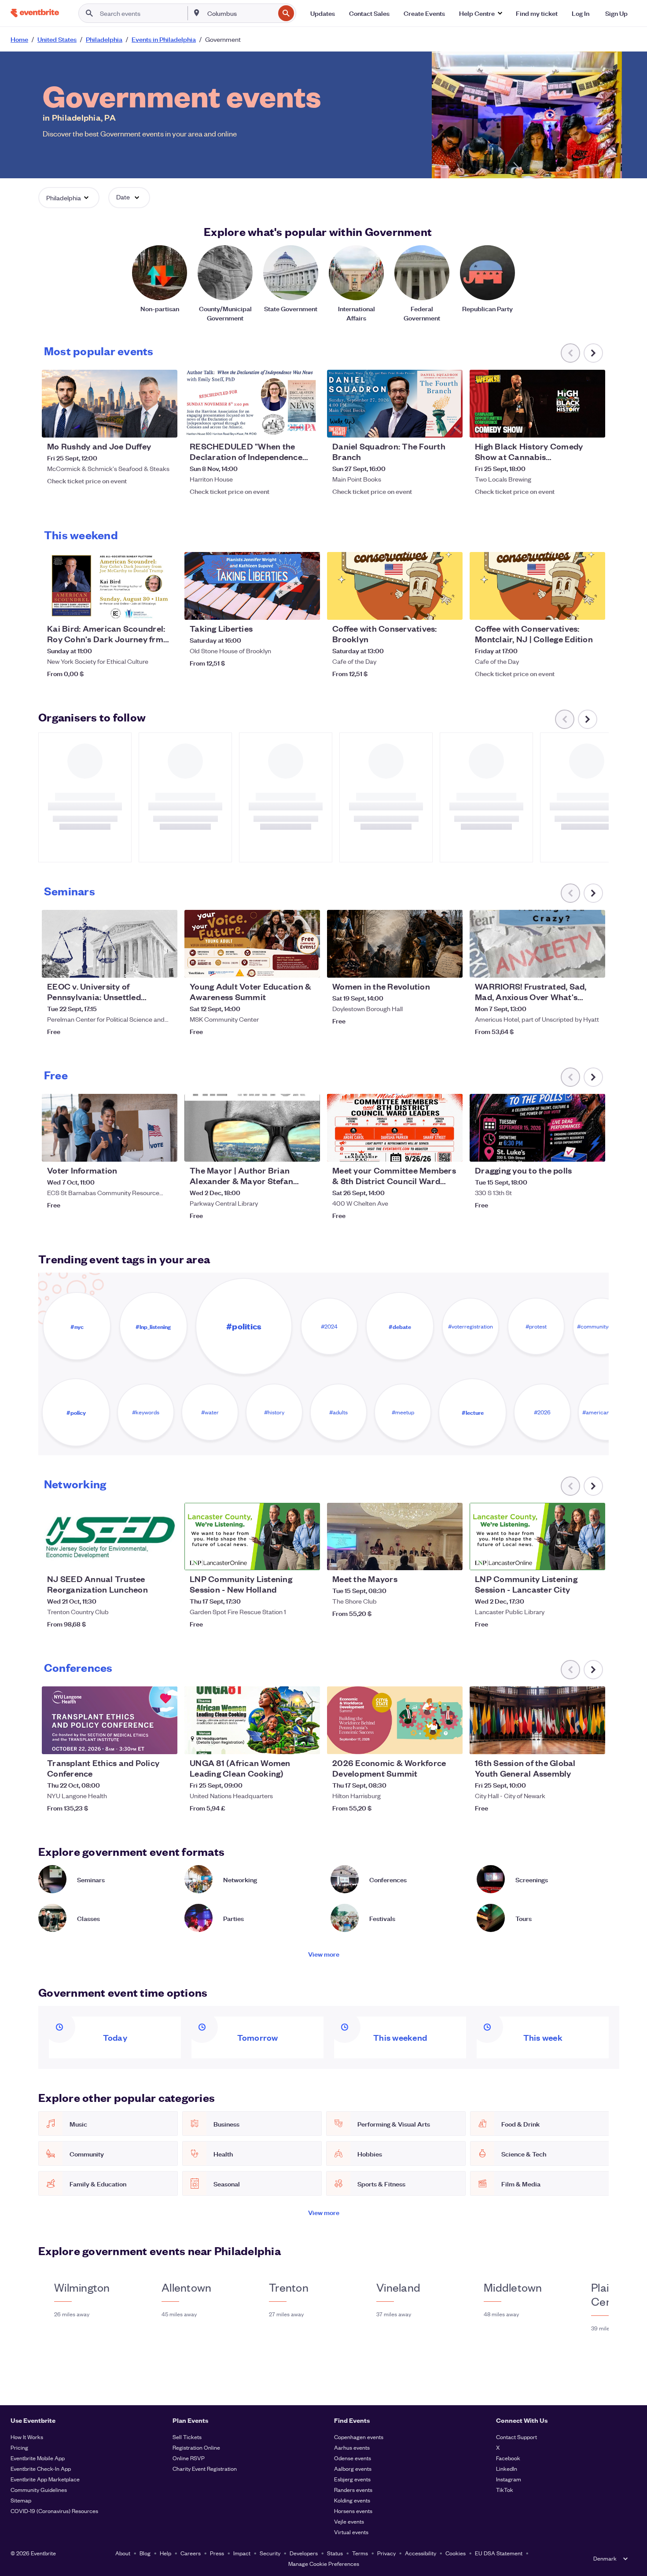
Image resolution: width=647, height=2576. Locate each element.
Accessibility (421, 2553)
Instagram (509, 2479)
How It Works (27, 2437)
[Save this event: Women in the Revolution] (429, 965)
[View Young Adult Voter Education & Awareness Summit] (252, 944)
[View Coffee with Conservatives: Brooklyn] (395, 586)
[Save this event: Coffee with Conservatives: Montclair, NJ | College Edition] (572, 607)
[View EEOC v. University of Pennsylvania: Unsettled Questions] (110, 944)
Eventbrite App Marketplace (45, 2479)
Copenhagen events (359, 2437)
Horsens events (353, 2511)
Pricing (19, 2447)
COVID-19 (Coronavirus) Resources (54, 2511)
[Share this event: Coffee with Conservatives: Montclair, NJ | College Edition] (593, 607)
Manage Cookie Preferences (324, 2563)
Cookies (456, 2553)
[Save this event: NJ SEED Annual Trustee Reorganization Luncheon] (144, 1558)
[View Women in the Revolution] (395, 944)
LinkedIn (507, 2468)
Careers (191, 2553)
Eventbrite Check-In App (41, 2468)
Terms (360, 2553)
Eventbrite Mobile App (38, 2458)
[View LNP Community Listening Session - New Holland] (252, 1537)
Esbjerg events (352, 2479)
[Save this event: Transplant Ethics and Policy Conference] (144, 1742)
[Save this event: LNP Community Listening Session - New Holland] (287, 1558)
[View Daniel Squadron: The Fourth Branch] (395, 404)
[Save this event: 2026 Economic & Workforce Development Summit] (429, 1742)
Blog (145, 2553)
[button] (480, 13)
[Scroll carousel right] (593, 353)
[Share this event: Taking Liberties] (308, 607)
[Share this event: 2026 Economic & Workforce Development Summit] (450, 1742)
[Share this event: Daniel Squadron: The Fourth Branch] (450, 425)
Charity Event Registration (205, 2468)
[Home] (35, 13)
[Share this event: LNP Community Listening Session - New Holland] (308, 1558)
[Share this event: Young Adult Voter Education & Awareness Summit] (308, 965)
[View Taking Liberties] (252, 586)
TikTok (505, 2490)
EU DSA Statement (499, 2553)
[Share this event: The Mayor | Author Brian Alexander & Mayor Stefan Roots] (308, 1149)
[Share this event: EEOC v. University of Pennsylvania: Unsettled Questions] (165, 965)
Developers (304, 2553)
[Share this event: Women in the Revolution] (450, 965)
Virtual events (351, 2532)
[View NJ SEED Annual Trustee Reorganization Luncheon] (110, 1537)
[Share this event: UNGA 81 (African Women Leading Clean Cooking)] (308, 1742)
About (123, 2553)
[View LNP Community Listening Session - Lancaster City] (537, 1537)
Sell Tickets (187, 2437)
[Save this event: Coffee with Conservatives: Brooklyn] (429, 607)
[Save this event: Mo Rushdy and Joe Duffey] (144, 425)
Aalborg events (353, 2468)
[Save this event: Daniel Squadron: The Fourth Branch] (429, 425)
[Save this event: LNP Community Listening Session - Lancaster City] (572, 1558)
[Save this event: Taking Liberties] (287, 607)
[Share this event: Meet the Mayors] (450, 1558)
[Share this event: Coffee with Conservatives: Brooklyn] (450, 607)
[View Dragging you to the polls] (537, 1128)
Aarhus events (352, 2447)
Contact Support (516, 2437)
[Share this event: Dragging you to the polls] (593, 1149)
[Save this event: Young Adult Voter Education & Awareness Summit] (287, 965)
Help (165, 2553)
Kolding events (352, 2500)
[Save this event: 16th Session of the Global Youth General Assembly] (572, 1742)
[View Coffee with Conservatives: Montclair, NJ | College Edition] (537, 586)
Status (335, 2553)
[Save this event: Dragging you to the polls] (572, 1149)
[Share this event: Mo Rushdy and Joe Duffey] (165, 425)
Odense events (353, 2458)
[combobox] (240, 13)
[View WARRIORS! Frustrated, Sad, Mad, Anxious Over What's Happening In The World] (537, 944)
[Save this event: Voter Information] (144, 1149)
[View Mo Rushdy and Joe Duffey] (110, 404)
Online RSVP (189, 2458)
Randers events (353, 2490)
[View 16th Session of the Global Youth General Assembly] (537, 1720)
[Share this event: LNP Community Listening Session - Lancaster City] (593, 1558)
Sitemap (21, 2500)
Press (217, 2553)
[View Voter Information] (110, 1128)
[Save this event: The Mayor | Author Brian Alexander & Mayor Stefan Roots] (287, 1149)
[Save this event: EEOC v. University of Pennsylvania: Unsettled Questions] (144, 965)
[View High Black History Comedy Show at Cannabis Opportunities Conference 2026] (537, 404)
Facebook (508, 2458)
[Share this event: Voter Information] (165, 1149)
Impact (242, 2553)
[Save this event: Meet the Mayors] (429, 1558)
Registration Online (196, 2447)
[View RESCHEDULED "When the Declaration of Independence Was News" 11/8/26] (252, 404)
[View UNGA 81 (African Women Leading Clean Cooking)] (252, 1720)
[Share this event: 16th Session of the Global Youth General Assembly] (593, 1742)
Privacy (386, 2553)
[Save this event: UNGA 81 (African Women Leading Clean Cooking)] (287, 1742)
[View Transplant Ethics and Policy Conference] (110, 1720)
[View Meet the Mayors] (395, 1537)
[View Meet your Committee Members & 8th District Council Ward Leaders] (395, 1128)
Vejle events (349, 2521)
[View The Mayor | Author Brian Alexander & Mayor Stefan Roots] (252, 1128)
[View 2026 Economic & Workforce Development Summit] (395, 1720)
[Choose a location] (197, 13)
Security (270, 2553)
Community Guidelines (39, 2490)
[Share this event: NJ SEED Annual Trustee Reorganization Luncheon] (165, 1558)
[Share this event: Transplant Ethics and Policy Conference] (165, 1742)
